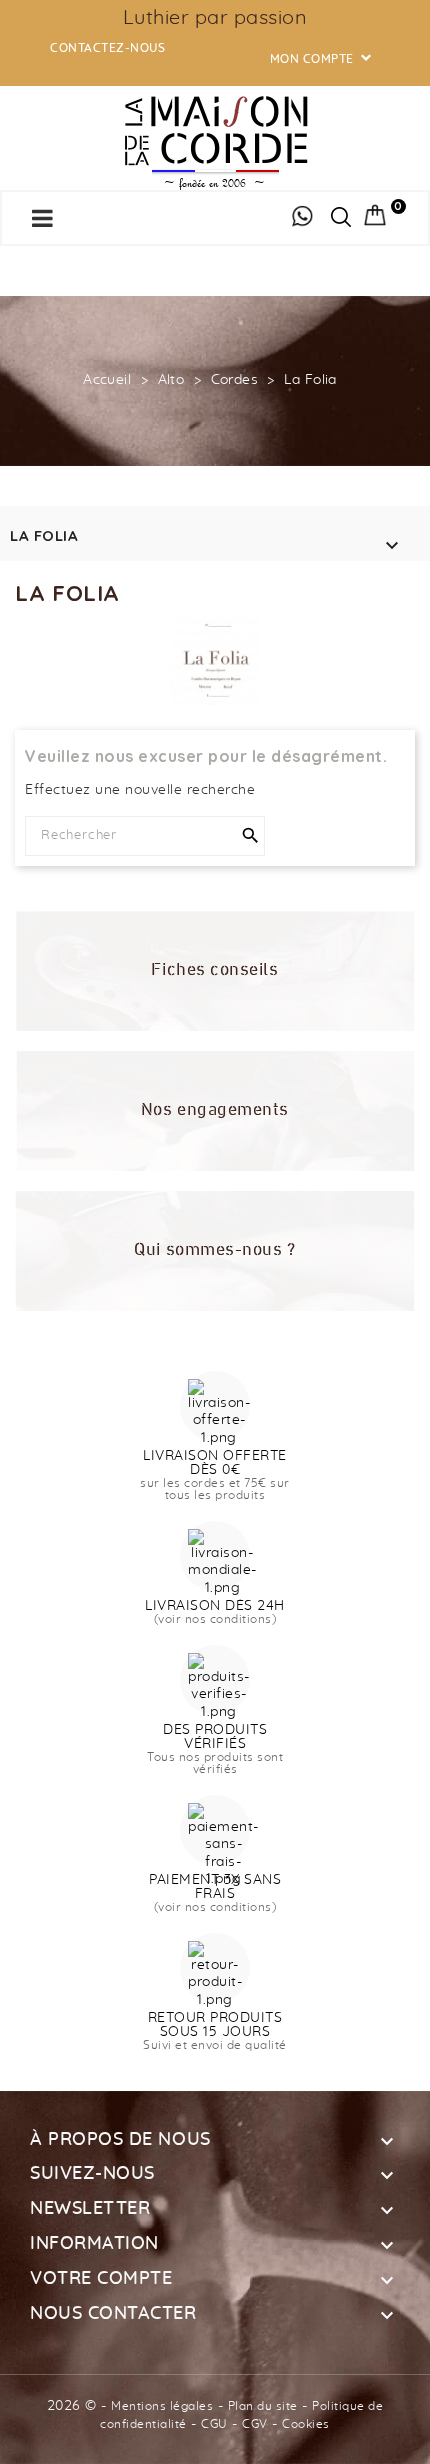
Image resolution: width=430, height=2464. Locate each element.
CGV (255, 2424)
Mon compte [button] (323, 59)
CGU (214, 2424)
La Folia (44, 535)
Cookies (306, 2424)
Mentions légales (162, 2406)
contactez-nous (107, 48)
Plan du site (263, 2406)
